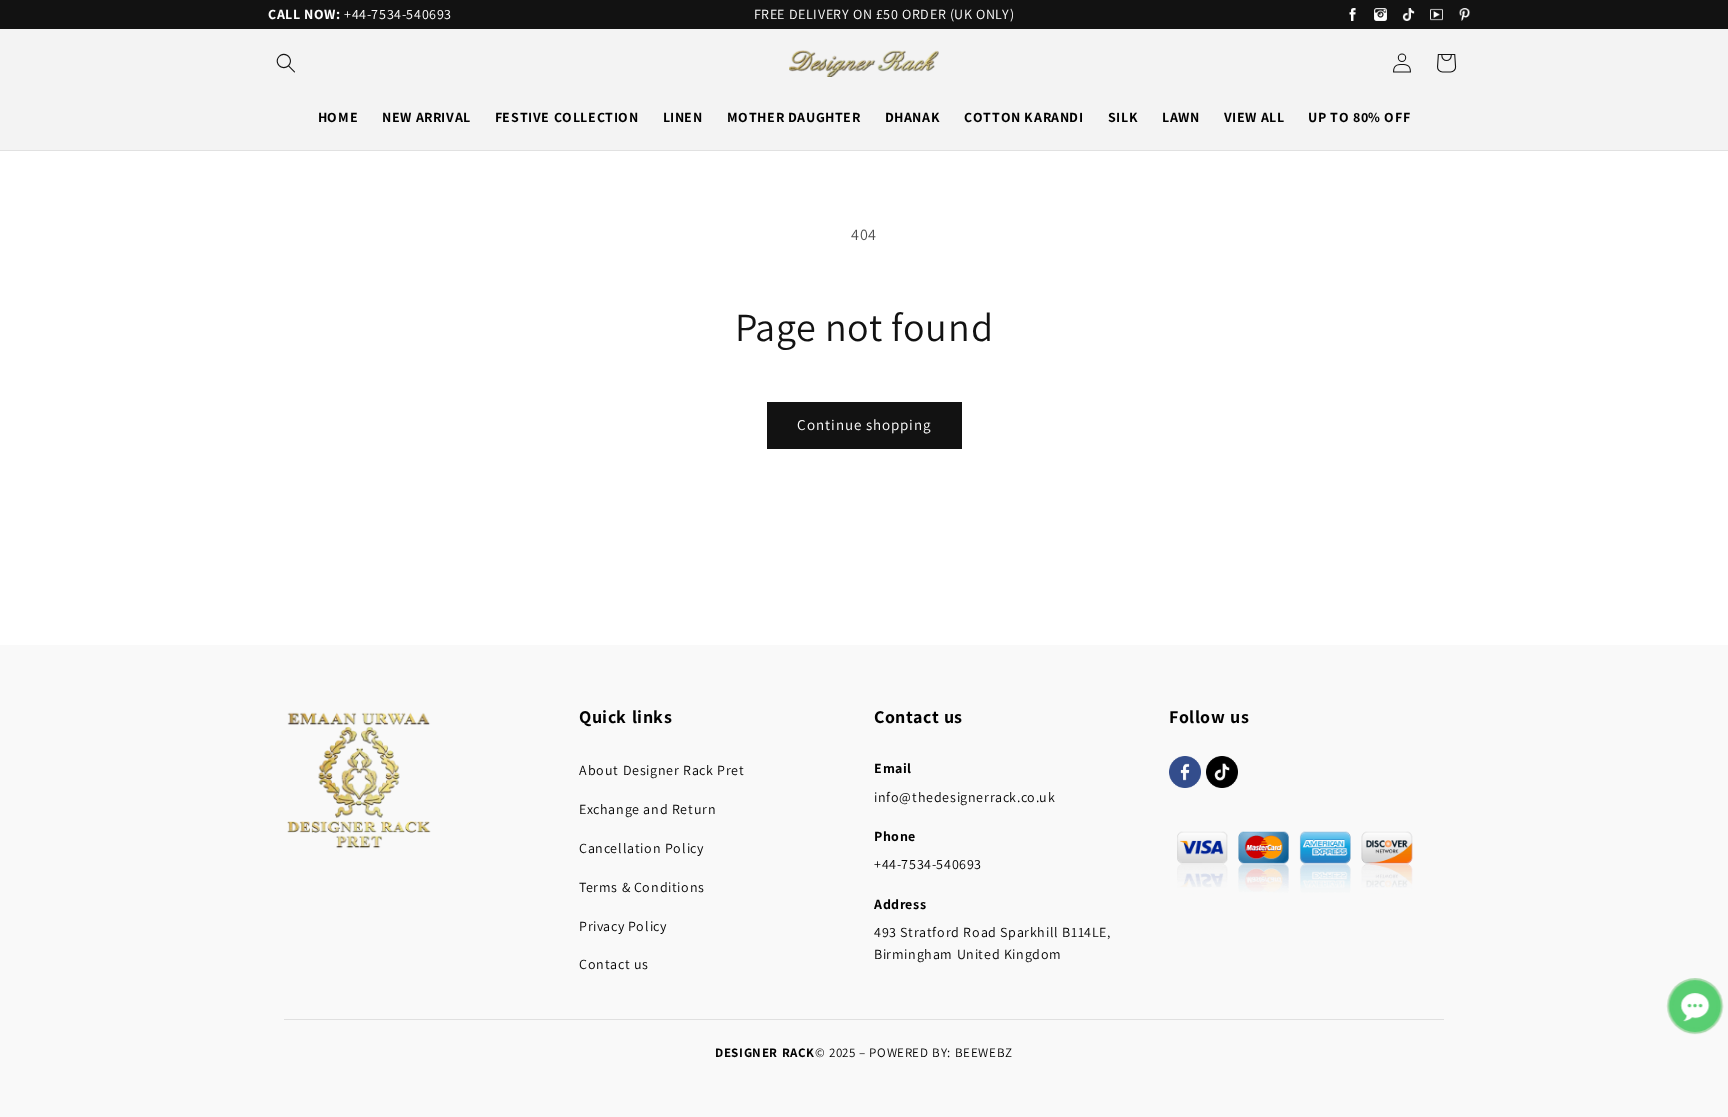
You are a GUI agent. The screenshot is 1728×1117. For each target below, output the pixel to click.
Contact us (614, 964)
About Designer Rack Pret (661, 770)
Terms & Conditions (642, 887)
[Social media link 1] (1352, 15)
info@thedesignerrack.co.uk (965, 797)
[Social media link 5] (1464, 15)
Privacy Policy (622, 926)
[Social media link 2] (1380, 15)
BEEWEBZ (984, 1052)
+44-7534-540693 (398, 14)
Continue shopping (864, 424)
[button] (286, 63)
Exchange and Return (647, 809)
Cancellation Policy (641, 848)
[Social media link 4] (1436, 15)
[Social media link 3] (1408, 15)
